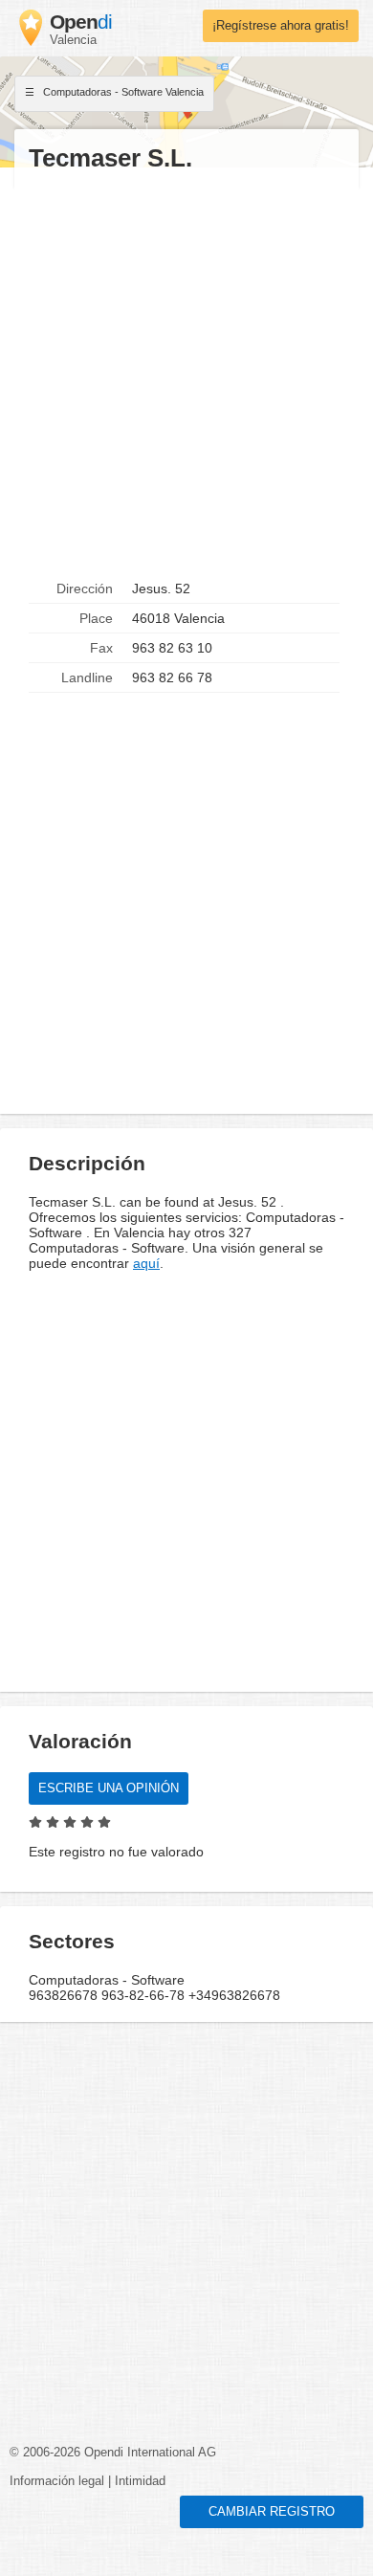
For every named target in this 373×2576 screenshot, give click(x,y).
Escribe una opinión (109, 1788)
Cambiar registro (272, 2512)
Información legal (57, 2481)
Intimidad (140, 2481)
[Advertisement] (186, 374)
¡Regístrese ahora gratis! (281, 26)
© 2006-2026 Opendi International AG (113, 2453)
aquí (146, 1263)
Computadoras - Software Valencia (122, 92)
